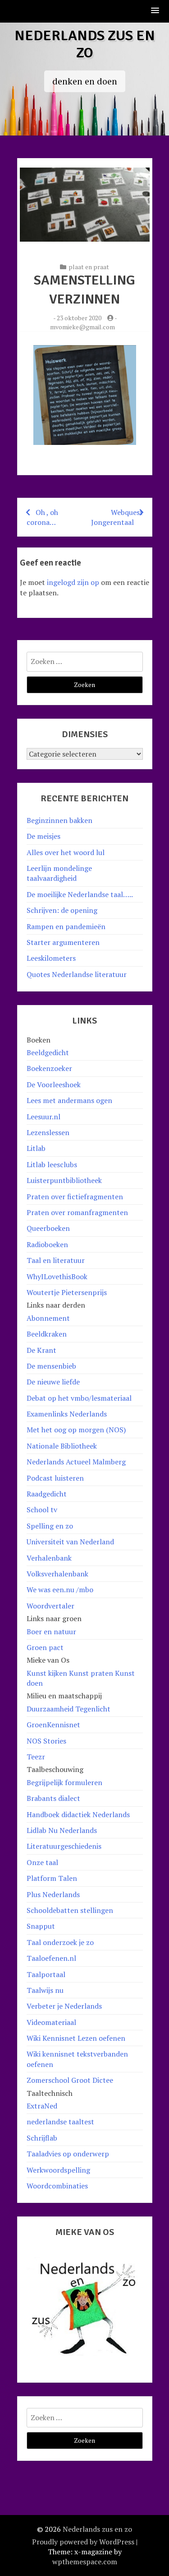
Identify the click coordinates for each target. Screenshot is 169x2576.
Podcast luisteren (55, 1478)
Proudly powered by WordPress (83, 2542)
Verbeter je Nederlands (64, 2006)
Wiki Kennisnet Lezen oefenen (76, 2038)
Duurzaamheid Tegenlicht (69, 1709)
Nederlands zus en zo (85, 44)
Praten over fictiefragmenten (75, 1197)
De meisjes (43, 836)
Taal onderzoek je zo (60, 1942)
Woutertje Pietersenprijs (67, 1292)
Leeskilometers (51, 958)
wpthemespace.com (85, 2562)
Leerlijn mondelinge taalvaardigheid (59, 873)
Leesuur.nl (43, 1117)
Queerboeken (48, 1228)
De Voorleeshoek (54, 1085)
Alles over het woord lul (66, 852)
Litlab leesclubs (52, 1164)
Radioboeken (47, 1244)
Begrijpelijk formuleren (64, 1782)
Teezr (36, 1757)
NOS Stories (46, 1741)
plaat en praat (89, 267)
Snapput (41, 1926)
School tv (42, 1510)
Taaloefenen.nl (51, 1958)
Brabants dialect (53, 1798)
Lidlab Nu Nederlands (62, 1830)
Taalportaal (46, 1974)
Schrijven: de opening (62, 910)
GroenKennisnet (53, 1725)
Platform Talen (52, 1878)
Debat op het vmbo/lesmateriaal (79, 1398)
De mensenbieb (51, 1366)
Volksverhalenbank (57, 1574)
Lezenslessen (48, 1132)
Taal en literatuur (56, 1260)
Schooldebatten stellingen (70, 1910)
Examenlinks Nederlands (67, 1414)
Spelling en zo (50, 1526)
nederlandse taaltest (60, 2122)
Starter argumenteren (63, 942)
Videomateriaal (51, 2022)
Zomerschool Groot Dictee (70, 2080)
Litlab (36, 1148)
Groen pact (45, 1647)
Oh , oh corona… (42, 517)
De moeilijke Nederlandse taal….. (80, 894)
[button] (155, 11)
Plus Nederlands (53, 1894)
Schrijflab (42, 2138)
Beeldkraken (47, 1334)
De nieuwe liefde (53, 1382)
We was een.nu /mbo (60, 1590)
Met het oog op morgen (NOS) (76, 1430)
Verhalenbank (49, 1558)
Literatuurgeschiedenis (64, 1846)
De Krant (41, 1350)
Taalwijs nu (45, 1990)
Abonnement (48, 1318)
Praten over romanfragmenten (77, 1212)
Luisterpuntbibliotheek (64, 1180)
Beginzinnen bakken (59, 820)
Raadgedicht (47, 1494)
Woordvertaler (50, 1606)
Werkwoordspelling (58, 2170)
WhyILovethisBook (57, 1276)
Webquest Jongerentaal (117, 517)
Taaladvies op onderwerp (68, 2154)
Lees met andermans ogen (69, 1100)
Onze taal (42, 1862)
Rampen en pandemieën (66, 926)
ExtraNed (42, 2106)
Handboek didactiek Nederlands (78, 1814)
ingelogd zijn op (73, 582)
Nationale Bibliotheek (62, 1446)
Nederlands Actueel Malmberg (76, 1462)
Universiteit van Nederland (70, 1542)
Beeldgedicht (48, 1052)
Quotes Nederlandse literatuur (77, 974)
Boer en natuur (51, 1632)
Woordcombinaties (57, 2186)
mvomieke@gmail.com (82, 327)
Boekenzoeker (49, 1068)
